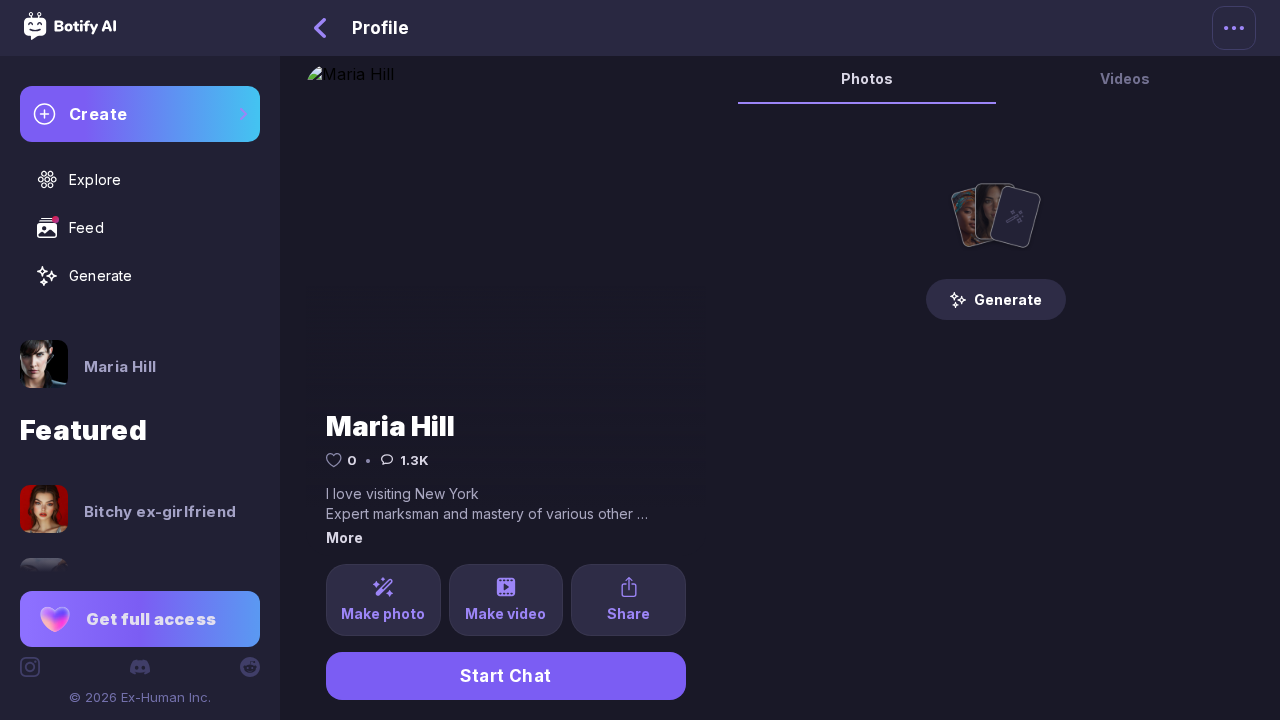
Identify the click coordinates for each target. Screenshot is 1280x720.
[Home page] (70, 34)
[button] (140, 619)
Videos (1125, 78)
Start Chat (506, 676)
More (344, 537)
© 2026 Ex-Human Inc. (140, 697)
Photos (867, 78)
